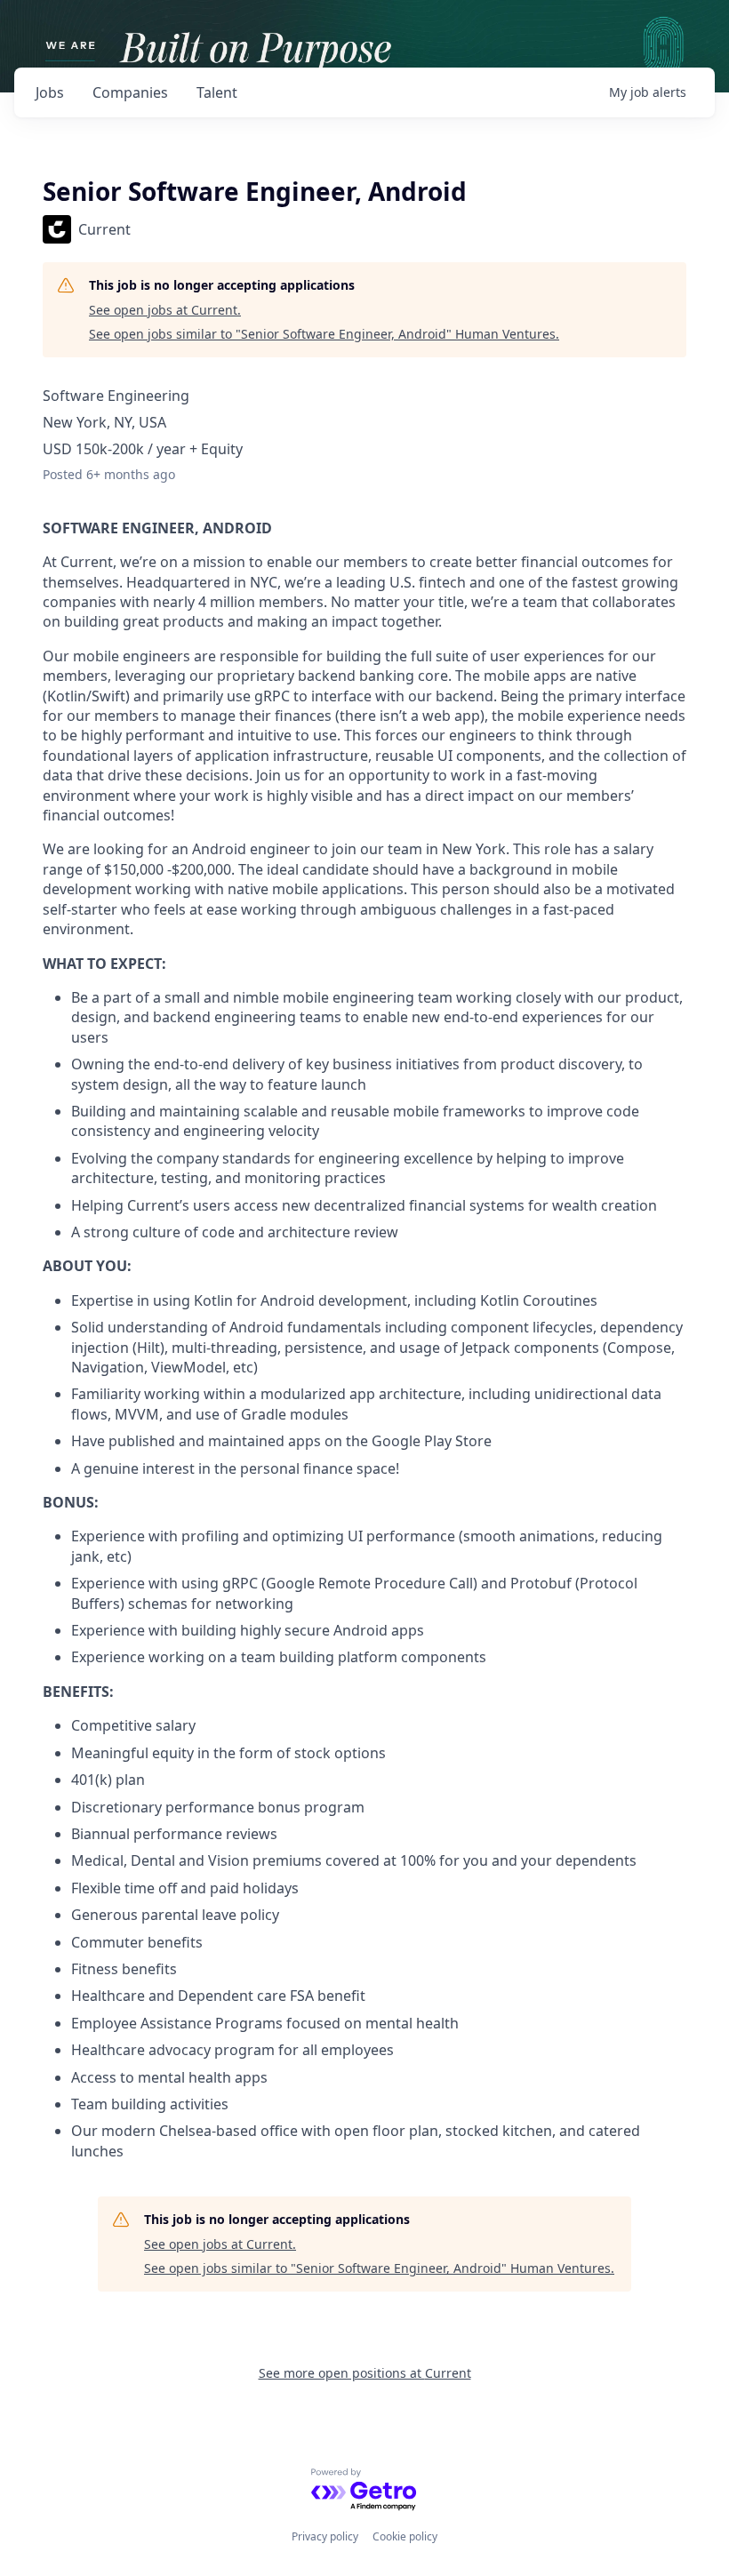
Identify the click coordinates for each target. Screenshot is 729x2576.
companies (130, 92)
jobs (50, 92)
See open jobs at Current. (165, 310)
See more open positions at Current (365, 2373)
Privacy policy (325, 2536)
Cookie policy (405, 2536)
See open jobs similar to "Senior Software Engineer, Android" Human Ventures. (324, 334)
